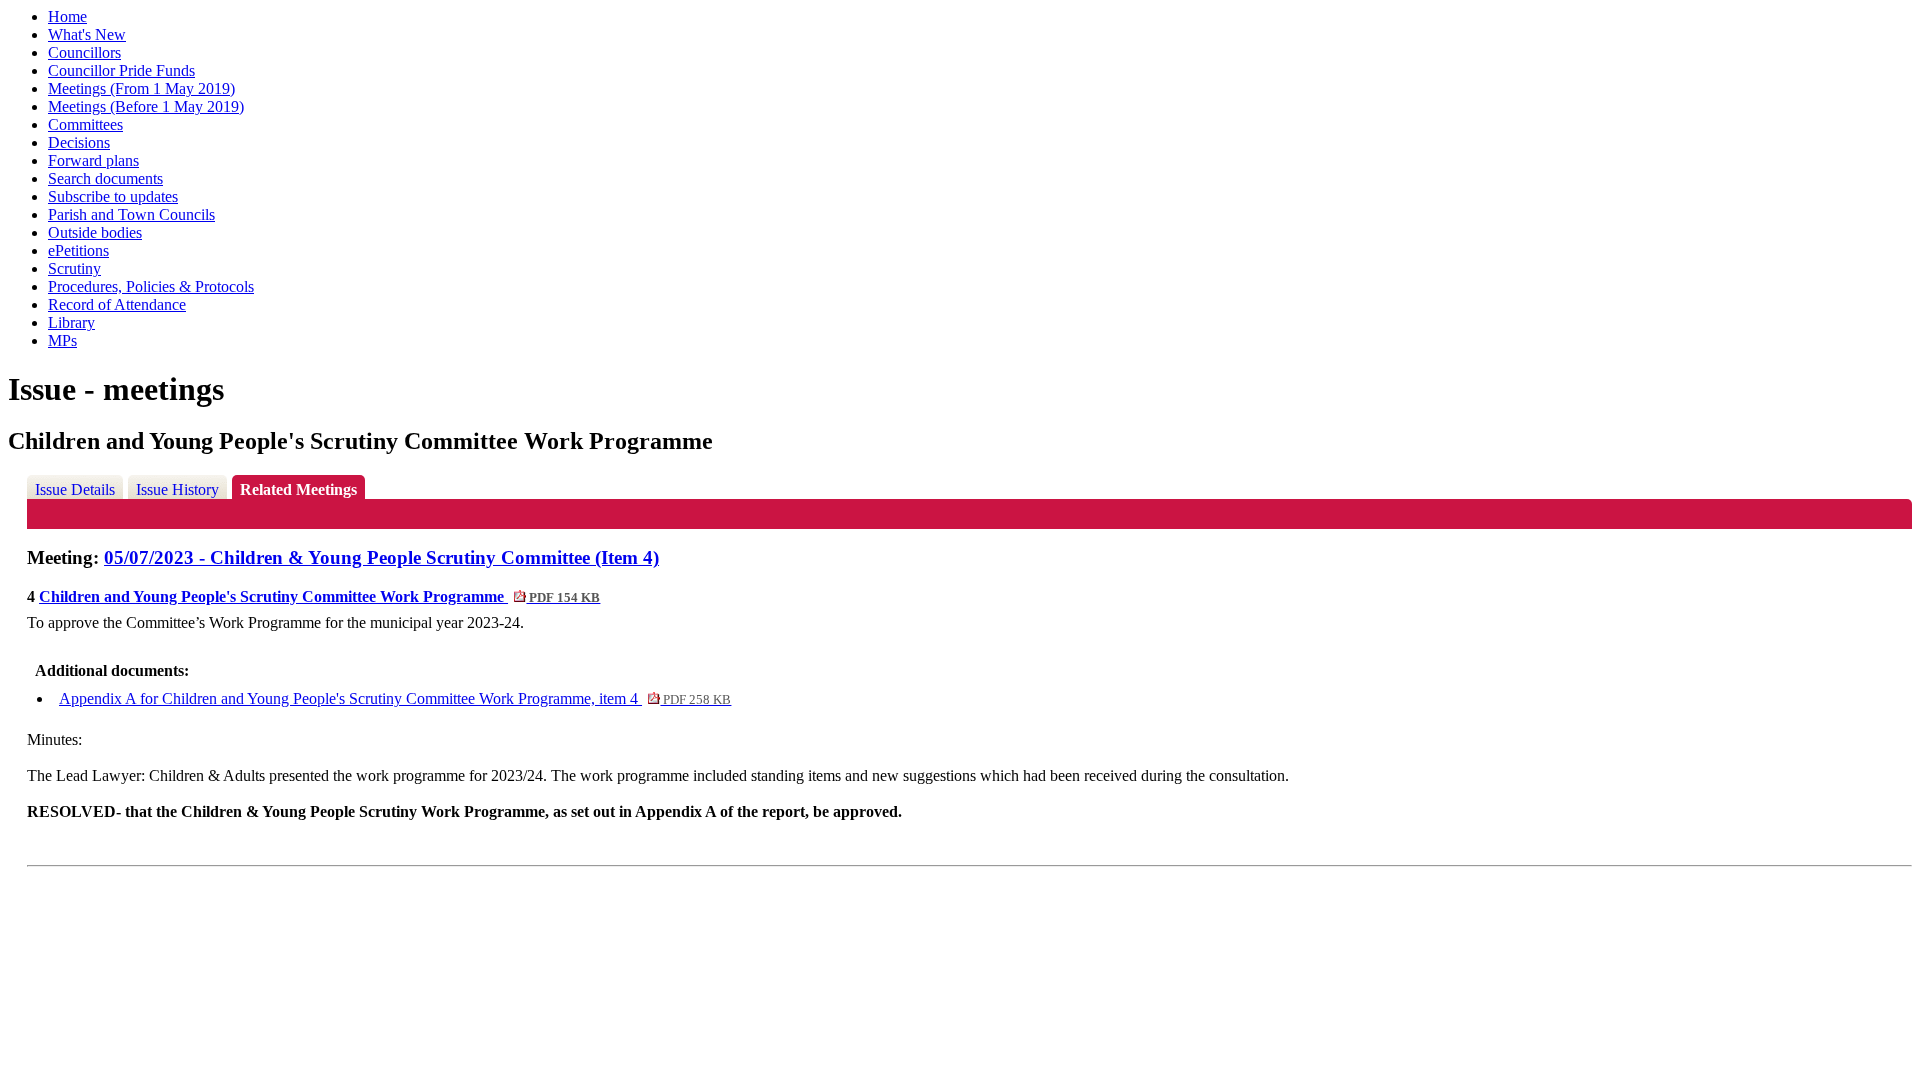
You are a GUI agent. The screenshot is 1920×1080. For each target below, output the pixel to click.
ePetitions (78, 250)
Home (67, 16)
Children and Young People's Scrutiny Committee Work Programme (319, 596)
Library (71, 322)
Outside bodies (95, 232)
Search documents (105, 178)
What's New (87, 34)
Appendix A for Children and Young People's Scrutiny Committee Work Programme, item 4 (395, 698)
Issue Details (75, 489)
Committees (85, 124)
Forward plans (93, 160)
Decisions (79, 142)
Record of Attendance (117, 304)
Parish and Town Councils (131, 214)
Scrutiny (74, 268)
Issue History (177, 489)
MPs (62, 340)
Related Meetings (298, 489)
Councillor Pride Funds (121, 70)
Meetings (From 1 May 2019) (141, 88)
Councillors (84, 52)
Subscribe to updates (113, 196)
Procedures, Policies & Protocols (151, 286)
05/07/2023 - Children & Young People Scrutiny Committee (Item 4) (381, 557)
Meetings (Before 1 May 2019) (146, 106)
